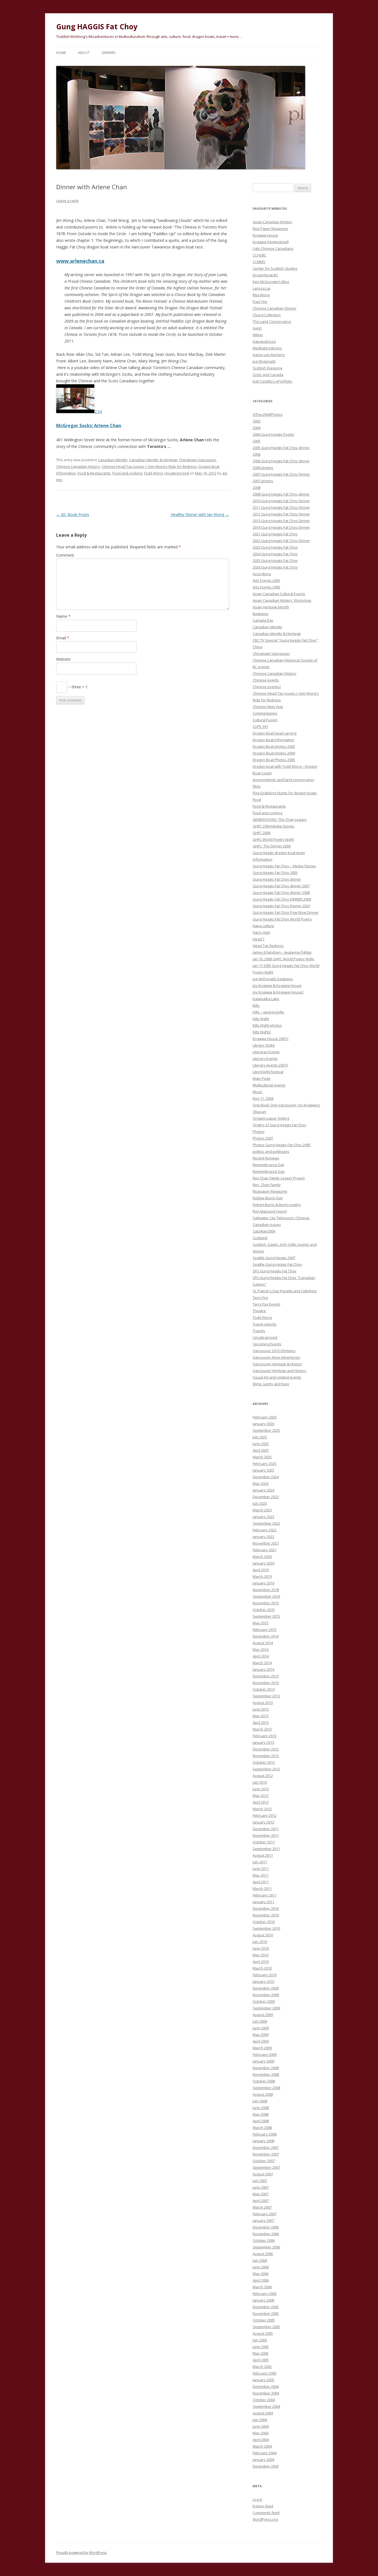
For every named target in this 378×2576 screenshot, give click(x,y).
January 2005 (263, 2380)
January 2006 (263, 2300)
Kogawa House (265, 235)
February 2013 (265, 1736)
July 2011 (260, 1862)
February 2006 (265, 2294)
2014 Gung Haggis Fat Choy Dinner (281, 527)
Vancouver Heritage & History (277, 1364)
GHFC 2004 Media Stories (274, 826)
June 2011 (261, 1869)
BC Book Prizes (73, 514)
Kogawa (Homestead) (271, 242)
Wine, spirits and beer (271, 1384)
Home (61, 53)
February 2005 (265, 2373)
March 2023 (262, 1510)
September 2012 (266, 1769)
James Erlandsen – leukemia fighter (282, 952)
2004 (257, 428)
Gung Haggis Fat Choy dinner (277, 879)
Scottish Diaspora (267, 368)
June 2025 (261, 1444)
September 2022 (266, 1523)
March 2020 (262, 1557)
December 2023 (266, 1497)
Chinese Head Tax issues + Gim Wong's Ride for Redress (149, 466)
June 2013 (261, 1709)
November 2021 (266, 1543)
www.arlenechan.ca (80, 261)
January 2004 (263, 2460)
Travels (259, 1331)
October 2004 (264, 2400)
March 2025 (262, 1457)
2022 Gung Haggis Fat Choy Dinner (281, 541)
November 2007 (266, 2154)
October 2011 (264, 1842)
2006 (257, 454)
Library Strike (264, 1045)
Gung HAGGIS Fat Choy (97, 27)
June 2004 (261, 2426)
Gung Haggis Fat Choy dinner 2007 (281, 886)
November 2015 (266, 1603)
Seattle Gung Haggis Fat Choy (277, 1264)
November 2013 (266, 1683)
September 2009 (266, 2008)
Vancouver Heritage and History (279, 1371)
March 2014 (262, 1663)
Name (63, 616)
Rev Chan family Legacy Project (279, 1178)
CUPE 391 (260, 727)
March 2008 (262, 2128)
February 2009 (265, 2054)
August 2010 (263, 1935)
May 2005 (261, 2353)
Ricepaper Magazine (270, 1191)
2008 (257, 487)
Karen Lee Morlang (269, 355)
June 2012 (261, 1789)
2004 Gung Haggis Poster (274, 434)
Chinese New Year (268, 707)
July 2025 (260, 1437)
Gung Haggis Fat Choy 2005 (275, 873)
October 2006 (264, 2240)
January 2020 (263, 1563)
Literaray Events (266, 1052)
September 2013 (266, 1696)
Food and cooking (127, 473)
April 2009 (261, 2041)
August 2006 (263, 2254)
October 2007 (264, 2161)
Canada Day (263, 620)
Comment (65, 555)
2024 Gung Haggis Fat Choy (275, 554)
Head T (259, 939)
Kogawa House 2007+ (271, 1039)
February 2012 (265, 1815)
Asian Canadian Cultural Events (279, 594)
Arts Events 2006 (266, 587)
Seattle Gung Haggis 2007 (274, 1258)
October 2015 (264, 1610)
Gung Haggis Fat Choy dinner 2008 (281, 893)
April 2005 (261, 2360)
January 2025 (263, 1470)
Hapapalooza (264, 341)
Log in (257, 2499)
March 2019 (262, 1576)
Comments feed (266, 2513)
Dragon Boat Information (273, 740)
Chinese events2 (267, 687)
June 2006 (261, 2267)
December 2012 (266, 1749)
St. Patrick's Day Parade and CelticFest (285, 1291)
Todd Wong (153, 473)
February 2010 (265, 1975)
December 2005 (266, 2307)
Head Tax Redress (268, 946)
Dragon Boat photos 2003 (274, 746)
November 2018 (266, 1590)
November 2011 (266, 1835)
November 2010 (266, 1915)
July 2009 (260, 2021)
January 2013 (263, 1742)
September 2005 (266, 2327)
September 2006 (266, 2247)
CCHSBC (259, 255)
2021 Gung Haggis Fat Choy (275, 534)
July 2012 (260, 1782)
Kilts (256, 1005)
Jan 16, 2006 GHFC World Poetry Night (283, 959)
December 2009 (266, 1988)
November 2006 (266, 2234)
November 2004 (266, 2393)
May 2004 (261, 2433)
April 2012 (261, 1802)
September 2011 (266, 1849)
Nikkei (258, 335)
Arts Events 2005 (266, 580)
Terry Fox (260, 1298)
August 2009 (263, 2015)
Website (63, 659)
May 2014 (261, 1649)
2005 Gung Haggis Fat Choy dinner (281, 448)
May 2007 (261, 2194)
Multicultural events (269, 1085)
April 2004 (261, 2440)
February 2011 (265, 1895)
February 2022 (265, 1530)
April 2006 (261, 2280)
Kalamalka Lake (266, 999)
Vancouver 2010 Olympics (274, 1351)
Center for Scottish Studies (275, 268)
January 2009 (263, 2061)
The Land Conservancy (272, 321)
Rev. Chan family (267, 1185)
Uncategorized (177, 473)
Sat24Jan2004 (264, 1231)
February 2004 (265, 2453)
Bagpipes (261, 614)
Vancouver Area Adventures (276, 1357)
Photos (259, 1132)
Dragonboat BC (265, 275)
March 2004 (262, 2446)
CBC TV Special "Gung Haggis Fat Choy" (285, 640)
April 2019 (261, 1570)
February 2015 (265, 1630)
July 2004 (260, 2420)
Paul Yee (260, 302)
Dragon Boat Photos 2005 (274, 760)
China (257, 647)
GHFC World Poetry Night (273, 839)
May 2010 (261, 1955)
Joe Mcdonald (264, 361)
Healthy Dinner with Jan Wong (200, 514)
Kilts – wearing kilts (268, 1012)
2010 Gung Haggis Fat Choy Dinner (281, 501)
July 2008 (260, 2101)
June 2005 (261, 2347)
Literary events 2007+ (270, 1065)
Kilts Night (261, 1019)
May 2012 (261, 1796)
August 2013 (263, 1703)
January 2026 (263, 1424)
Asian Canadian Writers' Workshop (282, 600)
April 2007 (261, 2201)
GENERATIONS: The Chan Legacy (280, 819)
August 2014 (263, 1643)
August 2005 (263, 2333)
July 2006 (260, 2260)
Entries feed (263, 2506)
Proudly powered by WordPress (81, 2553)
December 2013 (266, 1676)
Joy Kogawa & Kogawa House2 (278, 992)
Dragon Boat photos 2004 (274, 753)
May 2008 (261, 2114)
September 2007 (266, 2167)
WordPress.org (265, 2519)
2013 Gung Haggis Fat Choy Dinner (281, 521)
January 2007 (263, 2220)
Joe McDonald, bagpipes (273, 979)
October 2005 (264, 2320)
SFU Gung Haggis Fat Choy (275, 1271)
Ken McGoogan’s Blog (271, 282)
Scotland (260, 1238)
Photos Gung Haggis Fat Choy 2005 (282, 1145)
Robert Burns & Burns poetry (277, 1205)
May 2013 (261, 1716)
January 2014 (263, 1669)
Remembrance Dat (268, 1165)
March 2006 (262, 2287)
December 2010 (266, 1908)
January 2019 (263, 1583)
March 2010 (262, 1968)
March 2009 (262, 2048)
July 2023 (260, 1503)
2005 (257, 441)
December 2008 (266, 2068)
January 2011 (263, 1902)
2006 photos (263, 468)
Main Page (262, 1078)
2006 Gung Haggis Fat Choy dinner (281, 461)
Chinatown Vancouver (198, 460)
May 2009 (261, 2035)
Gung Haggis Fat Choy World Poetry (282, 919)
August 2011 (263, 1855)
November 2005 (266, 2313)
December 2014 (266, 1636)
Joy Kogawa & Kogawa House (277, 985)
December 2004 (266, 2386)
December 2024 (266, 1477)
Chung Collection (267, 315)
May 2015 (261, 1623)
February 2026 (265, 1417)
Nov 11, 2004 (263, 1098)
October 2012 (264, 1762)
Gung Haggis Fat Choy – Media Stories (284, 866)
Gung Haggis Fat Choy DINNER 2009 (282, 899)
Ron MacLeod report (270, 1211)
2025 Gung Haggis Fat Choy (275, 561)
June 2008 (261, 2108)
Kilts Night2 (262, 1032)
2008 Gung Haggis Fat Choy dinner (281, 494)
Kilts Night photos (267, 1025)
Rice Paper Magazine (270, 229)
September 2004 (266, 2406)
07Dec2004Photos (268, 414)
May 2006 (261, 2274)
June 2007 (261, 2187)
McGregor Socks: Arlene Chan (89, 426)
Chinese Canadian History (78, 466)
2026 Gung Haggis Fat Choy (275, 567)
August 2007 (263, 2174)
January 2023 (263, 1517)
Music (257, 1092)
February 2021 (265, 1550)
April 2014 (261, 1656)
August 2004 (263, 2413)
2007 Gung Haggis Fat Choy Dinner (281, 474)
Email (63, 638)
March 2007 (262, 2207)
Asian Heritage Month (271, 607)
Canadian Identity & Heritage (153, 460)
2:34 (98, 412)
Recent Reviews (266, 1158)
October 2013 (264, 1689)
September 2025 (266, 1430)
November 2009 (266, 1995)
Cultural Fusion (265, 720)
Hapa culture (263, 926)
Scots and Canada (268, 375)
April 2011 (261, 1882)
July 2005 (260, 2340)
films (257, 786)
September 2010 (266, 1928)
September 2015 (266, 1616)
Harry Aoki (261, 932)
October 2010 (264, 1922)
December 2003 (266, 2466)
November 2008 (266, 2074)
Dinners (109, 53)
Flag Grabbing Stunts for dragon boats (285, 793)
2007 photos (263, 481)
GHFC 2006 (262, 833)
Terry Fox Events (266, 1304)
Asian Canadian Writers (272, 222)
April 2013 (261, 1722)
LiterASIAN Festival (268, 1072)
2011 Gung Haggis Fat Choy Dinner (281, 507)
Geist (257, 328)
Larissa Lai (262, 288)
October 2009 (264, 2001)
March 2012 (262, 1809)
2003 (257, 421)
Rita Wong (261, 295)
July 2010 (260, 1942)
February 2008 (265, 2134)
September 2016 (266, 1596)
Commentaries (265, 713)
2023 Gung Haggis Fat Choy (275, 547)
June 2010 (261, 1948)
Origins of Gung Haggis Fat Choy (279, 1125)
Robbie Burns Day (268, 1198)
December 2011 (266, 1829)
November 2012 (266, 1756)
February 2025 (265, 1464)
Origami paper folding (271, 1118)
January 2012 (263, 1822)
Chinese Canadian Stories (275, 308)
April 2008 (261, 2121)
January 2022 (263, 1537)
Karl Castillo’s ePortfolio (272, 381)
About (84, 53)
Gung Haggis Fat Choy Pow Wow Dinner (286, 912)
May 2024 (261, 1483)
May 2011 (261, 1875)
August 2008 (263, 2094)
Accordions (262, 574)
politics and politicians (271, 1151)
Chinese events (266, 680)
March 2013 (262, 1729)
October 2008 (264, 2081)
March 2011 (262, 1888)
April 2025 (261, 1450)
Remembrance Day (269, 1171)
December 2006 (266, 2227)
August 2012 (263, 1776)
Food (257, 800)
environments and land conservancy (283, 780)
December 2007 (266, 2147)
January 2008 (263, 2141)
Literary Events (265, 1059)
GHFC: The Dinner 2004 (272, 846)
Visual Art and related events (277, 1377)
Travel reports (265, 1324)
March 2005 (262, 2367)
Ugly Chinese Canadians (273, 248)
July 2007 (260, 2181)
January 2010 (263, 1981)
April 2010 (261, 1962)
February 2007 (265, 2214)
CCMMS (259, 262)
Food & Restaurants (94, 473)
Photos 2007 (263, 1138)
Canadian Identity (113, 460)
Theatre (259, 1311)
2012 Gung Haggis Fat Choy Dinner (281, 514)
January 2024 (263, 1490)
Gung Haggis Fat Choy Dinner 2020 (281, 906)
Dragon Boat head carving (275, 733)
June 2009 (261, 2028)
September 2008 (266, 2088)
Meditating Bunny (267, 348)
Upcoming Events (267, 1344)
